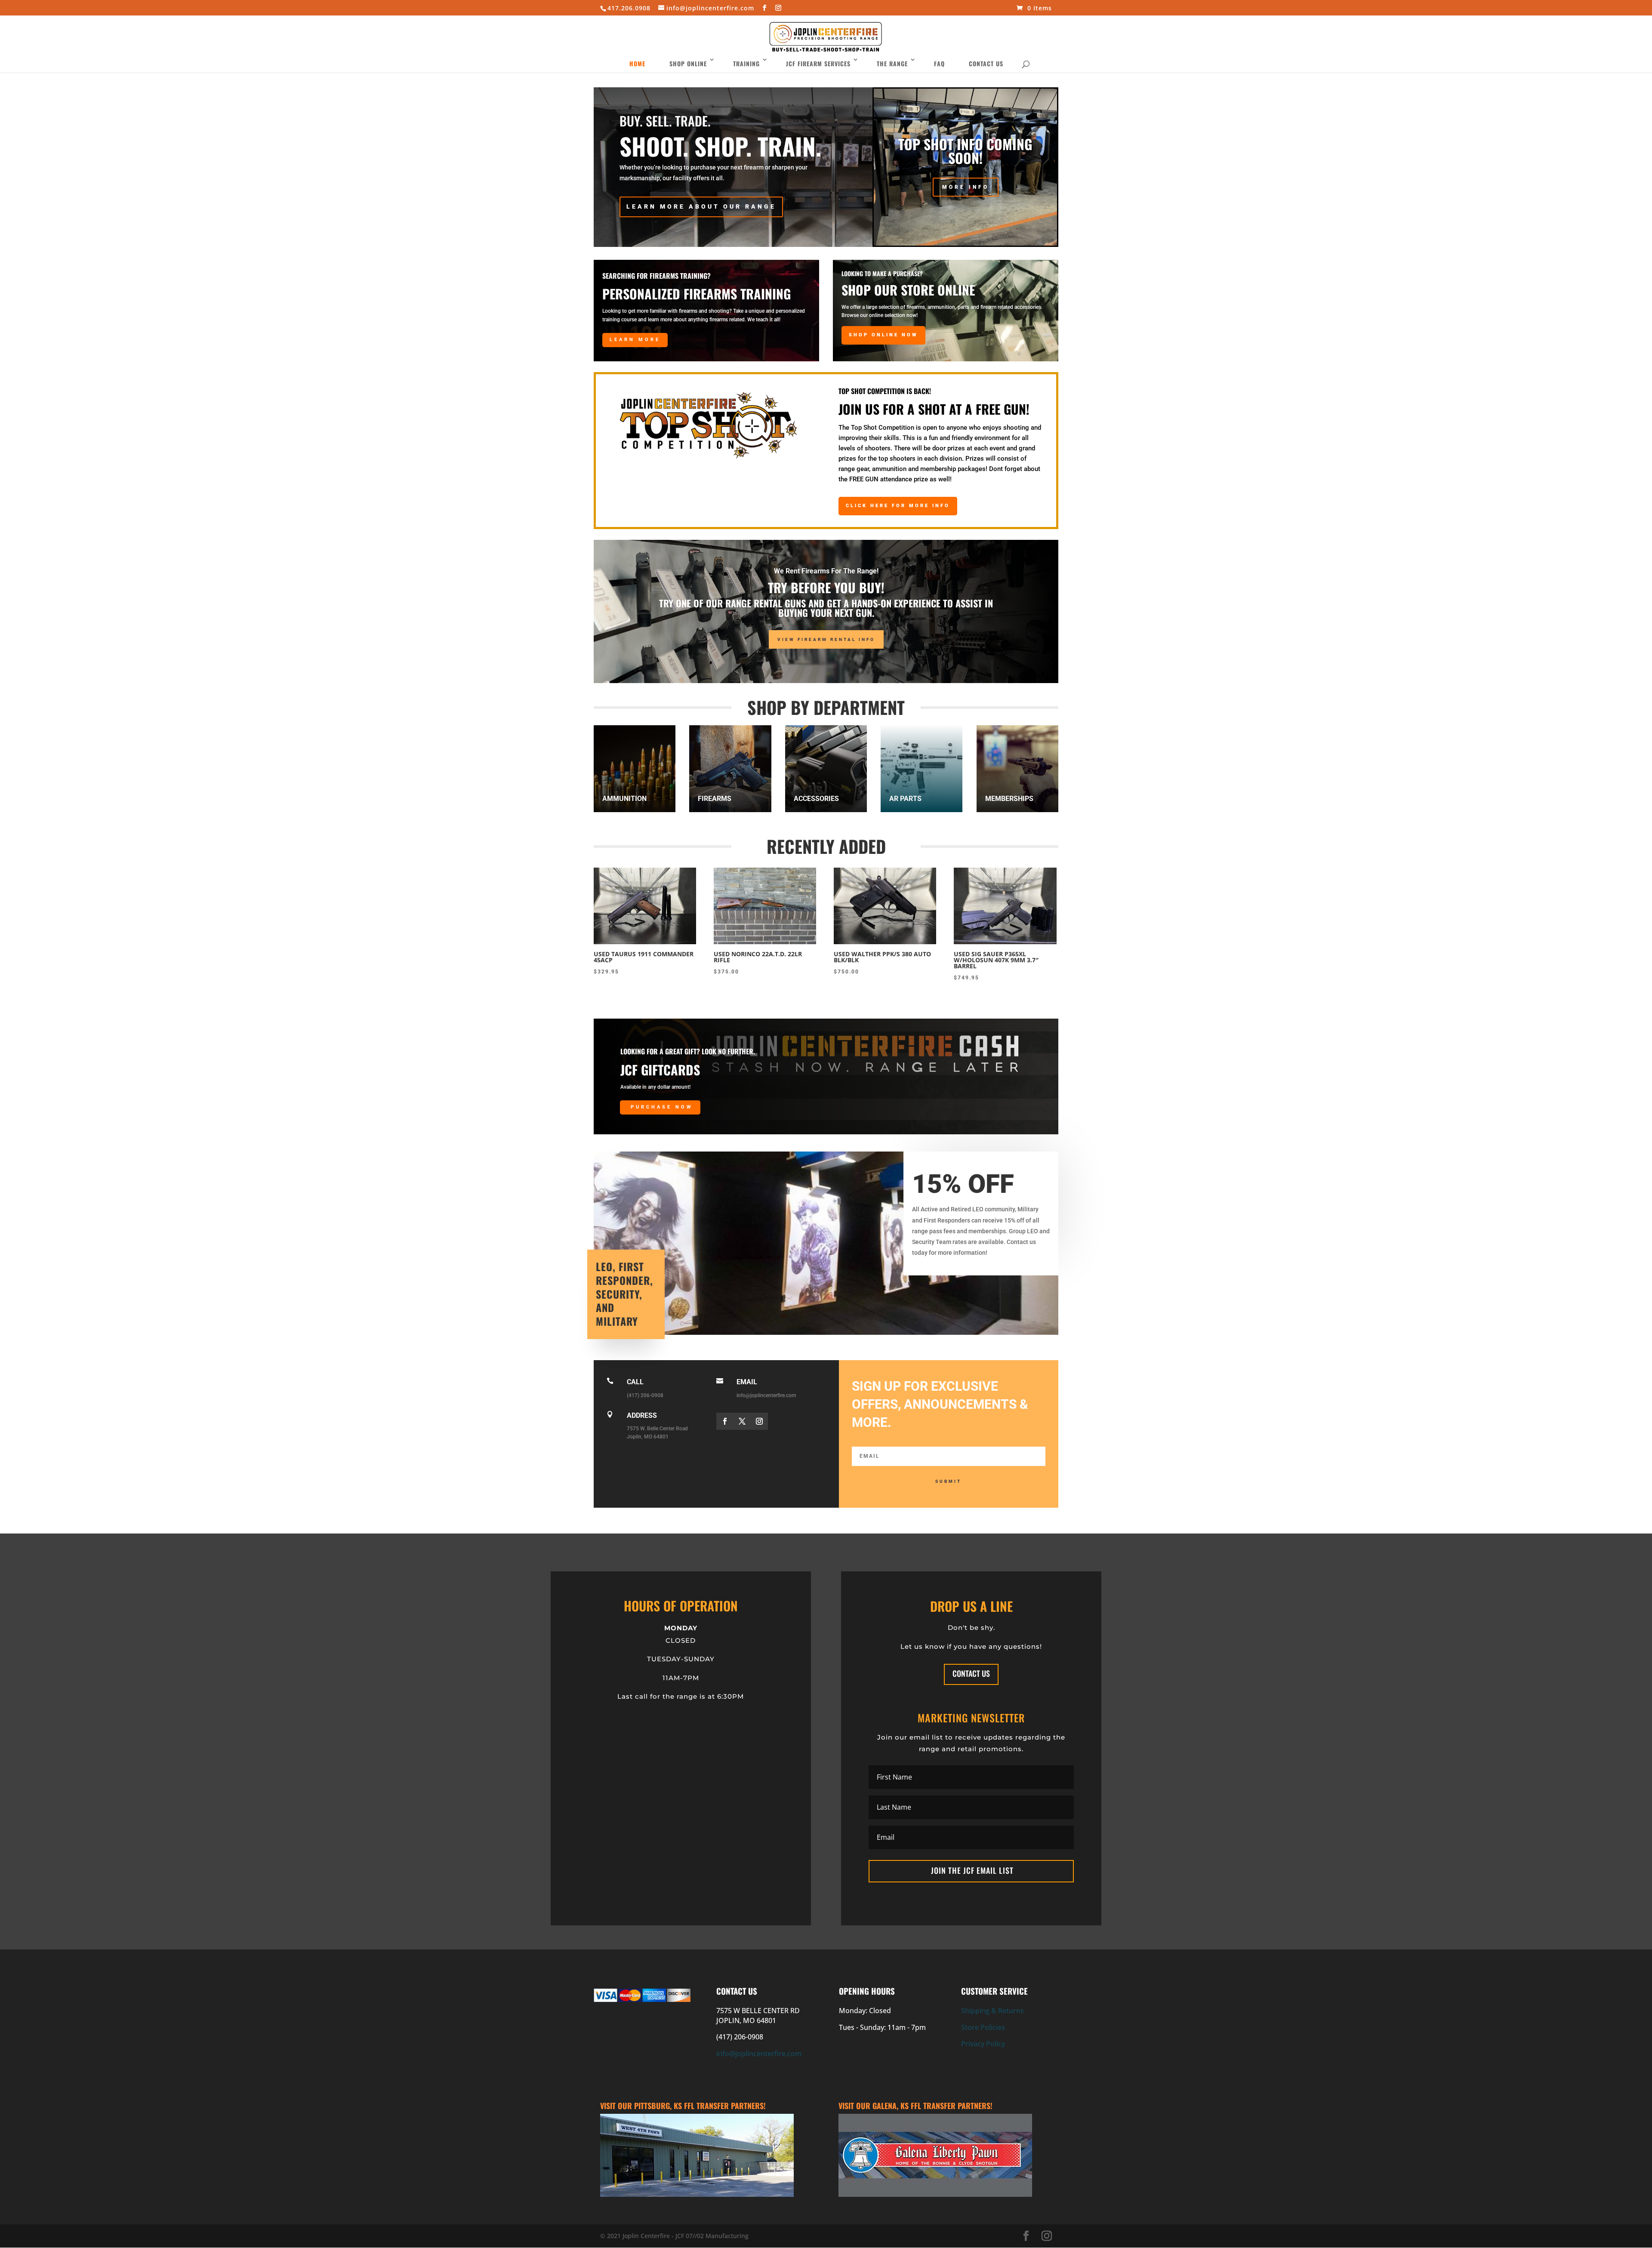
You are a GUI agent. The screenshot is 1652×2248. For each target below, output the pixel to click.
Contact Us (986, 63)
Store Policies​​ (983, 2027)
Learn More (635, 340)
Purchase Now (662, 1107)
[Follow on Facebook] (725, 1421)
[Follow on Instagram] (759, 1421)
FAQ (939, 63)
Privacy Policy (983, 2044)
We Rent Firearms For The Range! (826, 571)
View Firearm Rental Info (826, 639)
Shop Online (688, 63)
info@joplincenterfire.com (759, 2054)
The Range (892, 63)
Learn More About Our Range (701, 206)
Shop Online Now (883, 335)
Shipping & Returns (992, 2011)
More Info (966, 187)
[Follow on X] (742, 1421)
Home (637, 63)
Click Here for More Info (898, 506)
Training (746, 63)
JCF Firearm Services (818, 63)
